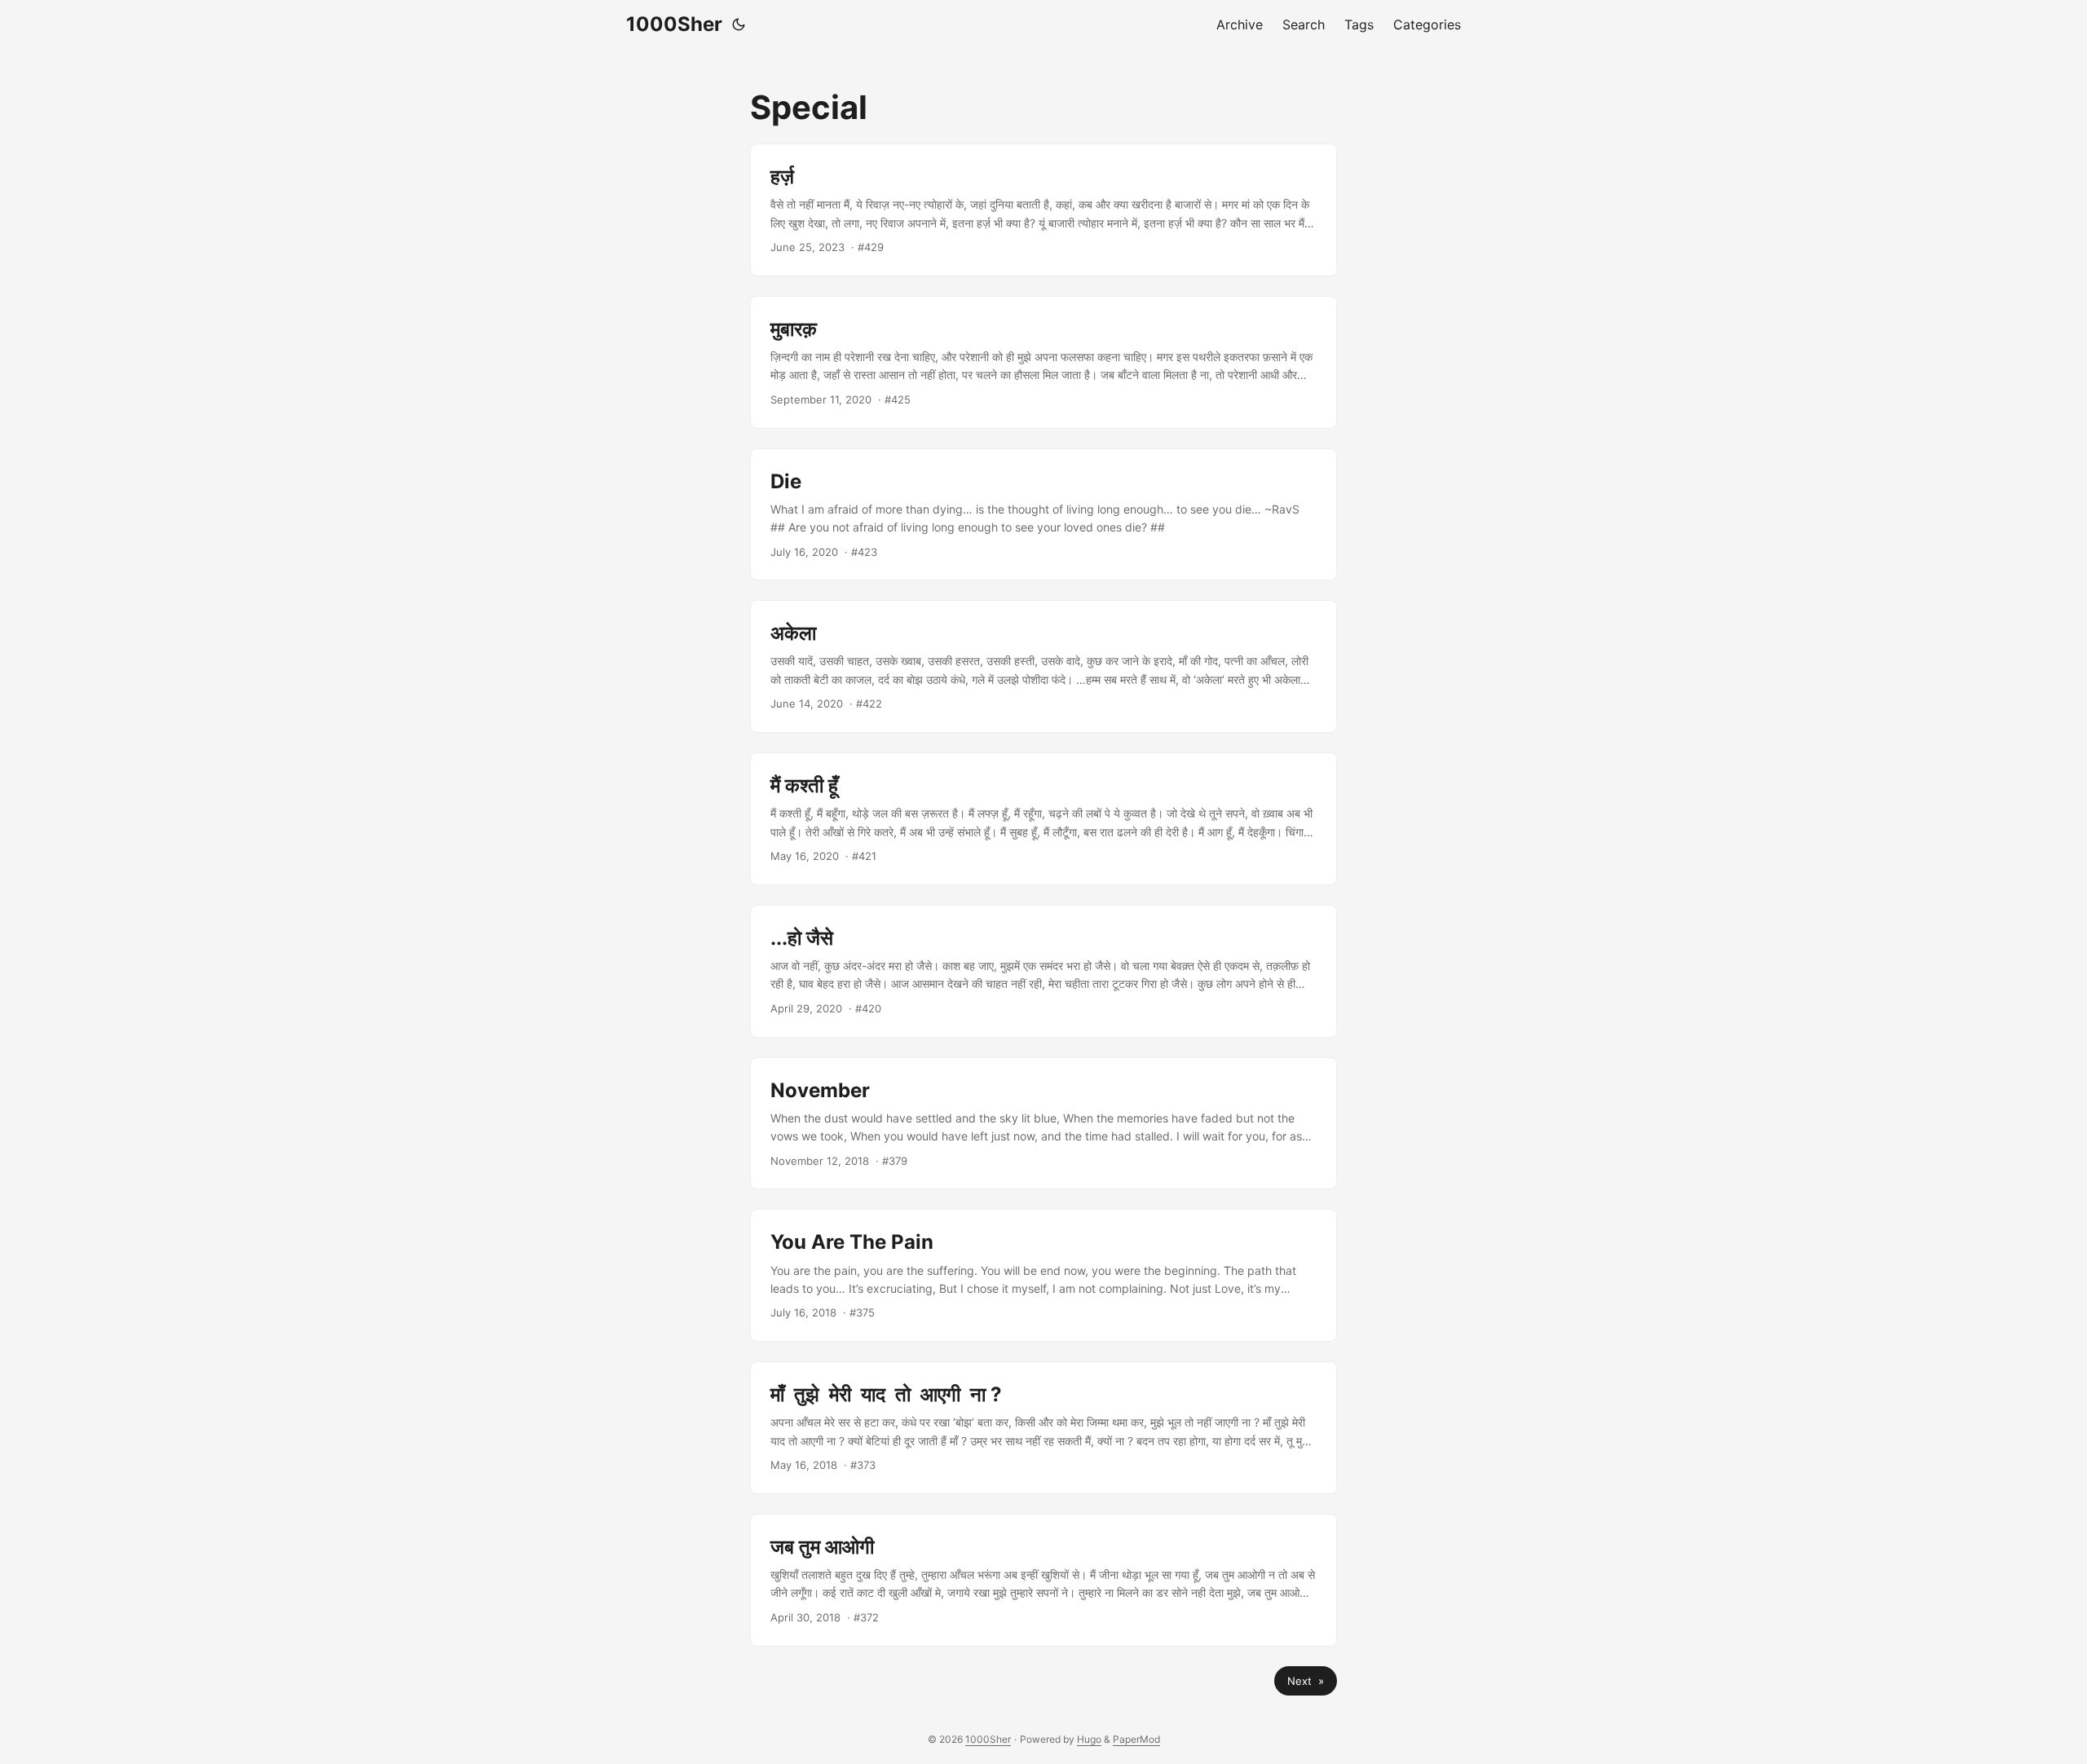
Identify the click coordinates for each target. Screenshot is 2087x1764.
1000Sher (674, 24)
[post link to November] (1043, 1124)
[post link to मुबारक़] (1043, 362)
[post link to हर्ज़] (1043, 210)
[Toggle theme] (739, 24)
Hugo (1089, 1739)
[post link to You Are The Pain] (1043, 1275)
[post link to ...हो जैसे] (1043, 971)
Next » (1306, 1681)
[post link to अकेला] (1043, 666)
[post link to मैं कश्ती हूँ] (1043, 819)
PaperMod (1136, 1739)
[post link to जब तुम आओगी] (1043, 1580)
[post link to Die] (1043, 515)
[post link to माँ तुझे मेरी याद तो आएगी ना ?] (1043, 1428)
